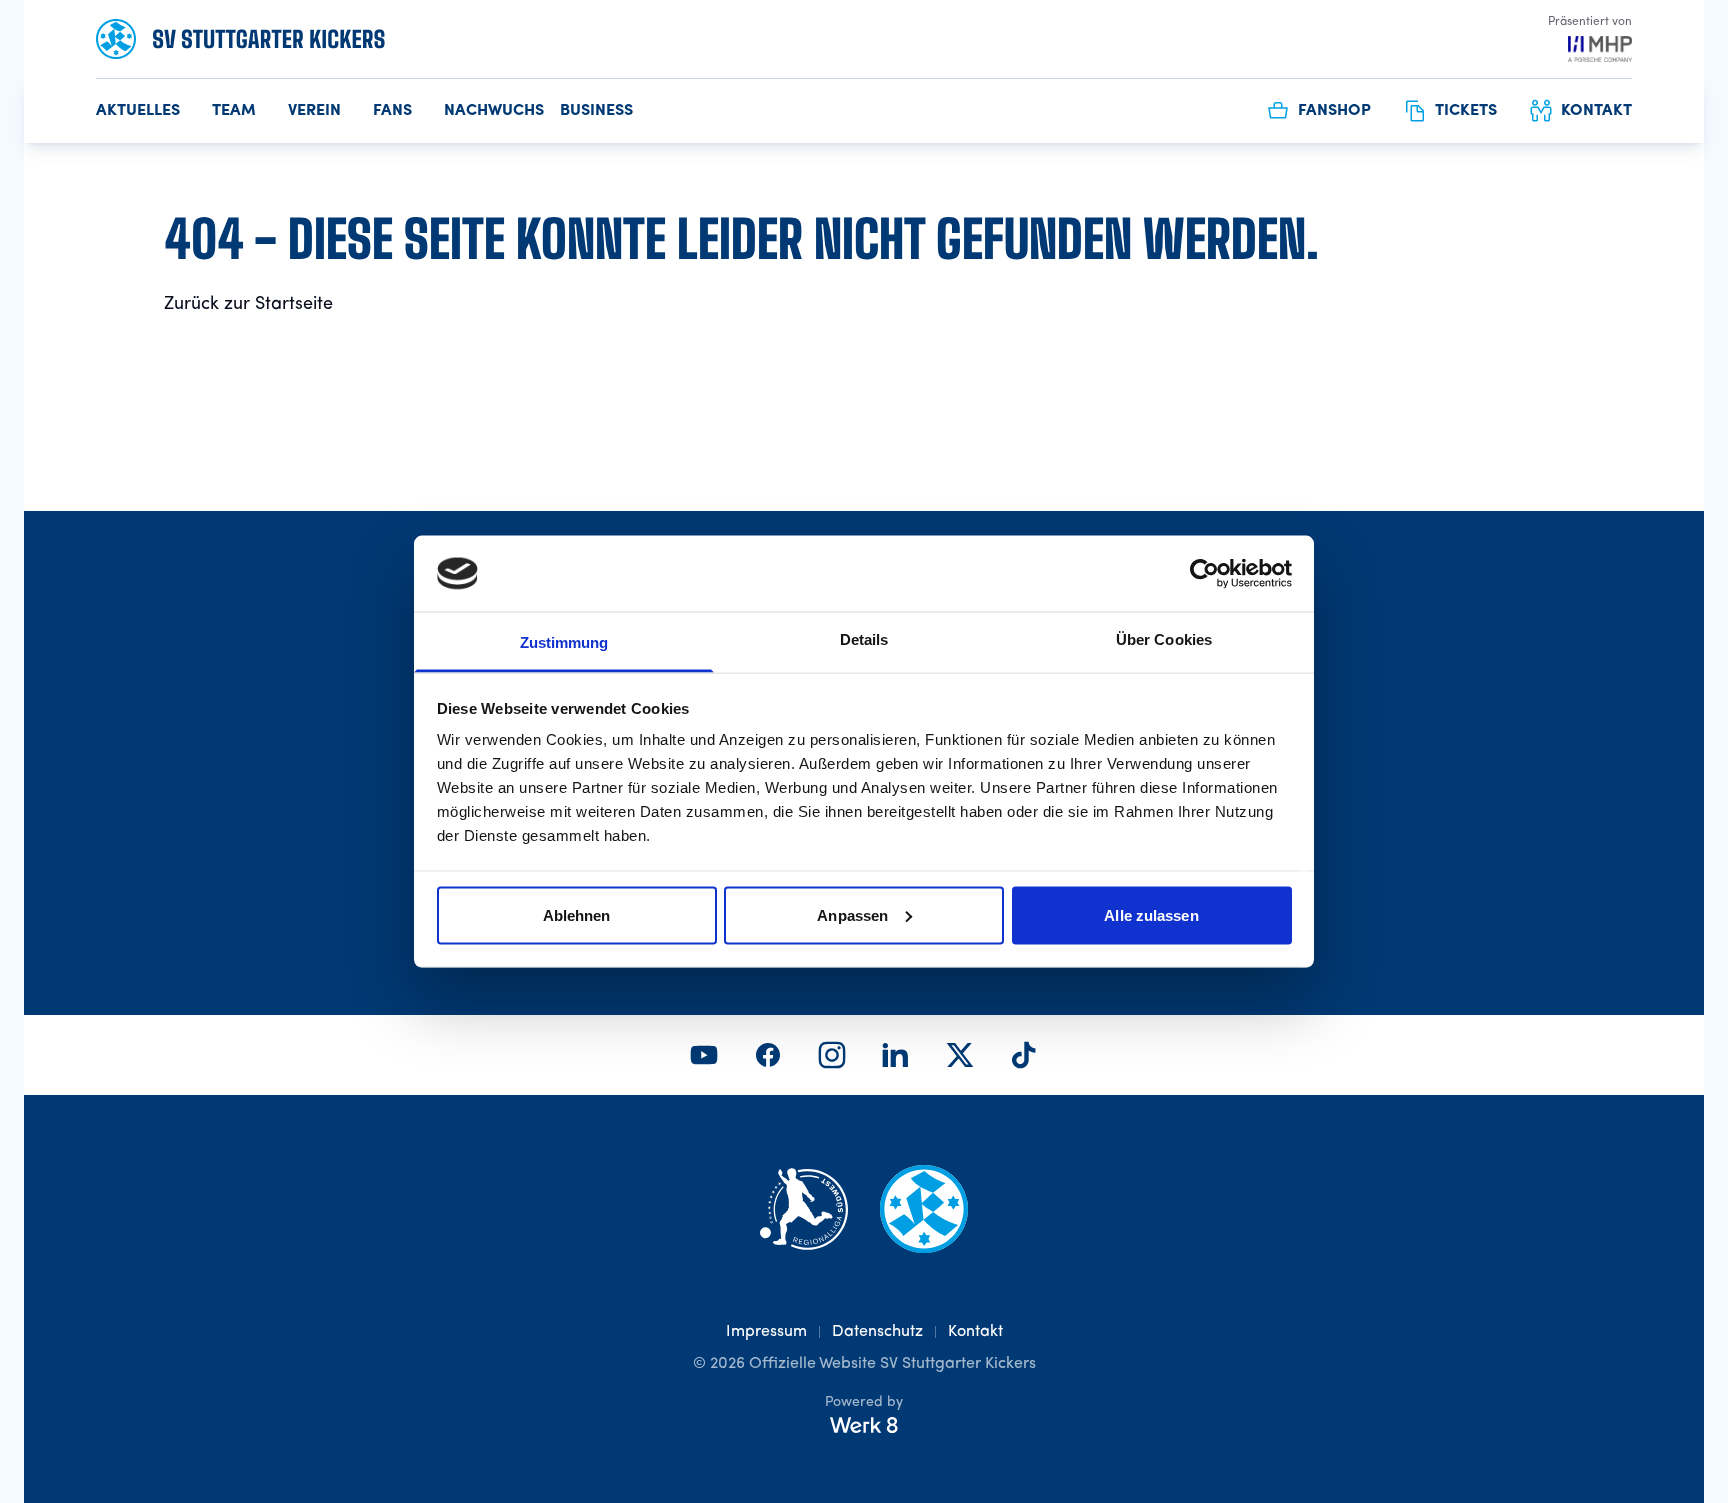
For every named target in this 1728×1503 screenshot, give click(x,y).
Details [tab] (864, 639)
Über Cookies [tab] (1164, 639)
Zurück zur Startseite (248, 304)
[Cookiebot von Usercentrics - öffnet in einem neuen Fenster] (1204, 573)
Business (596, 111)
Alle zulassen (1151, 914)
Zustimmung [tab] (564, 642)
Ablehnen (577, 914)
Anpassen (852, 914)
